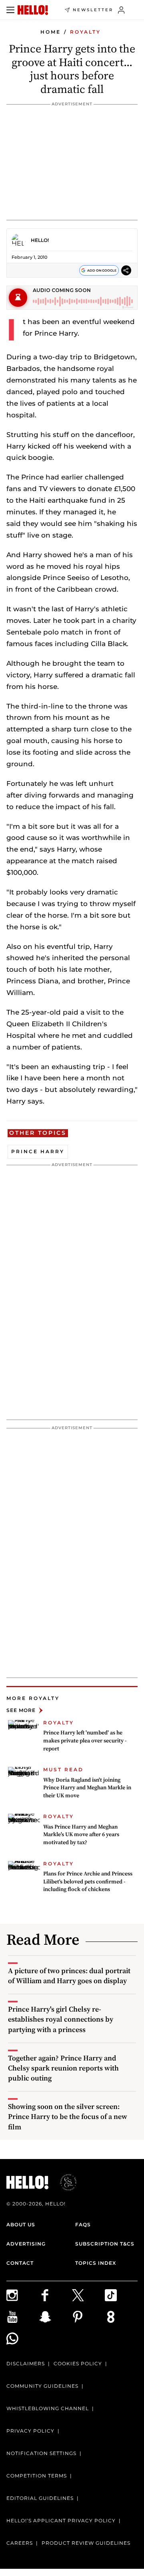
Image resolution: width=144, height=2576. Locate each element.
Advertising (26, 2244)
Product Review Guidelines (86, 2543)
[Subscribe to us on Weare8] (121, 2317)
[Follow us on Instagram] (23, 2295)
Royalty (85, 32)
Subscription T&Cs (105, 2244)
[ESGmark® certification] (64, 2182)
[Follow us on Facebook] (56, 2295)
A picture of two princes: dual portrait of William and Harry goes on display (69, 1976)
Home (51, 32)
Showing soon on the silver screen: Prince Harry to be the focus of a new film (68, 2116)
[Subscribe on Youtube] (23, 2317)
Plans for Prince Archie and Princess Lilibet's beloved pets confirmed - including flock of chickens (88, 1881)
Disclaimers (26, 2364)
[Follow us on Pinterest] (88, 2317)
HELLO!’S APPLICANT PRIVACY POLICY (61, 2521)
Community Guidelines (42, 2386)
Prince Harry (38, 1151)
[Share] (126, 270)
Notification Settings (41, 2453)
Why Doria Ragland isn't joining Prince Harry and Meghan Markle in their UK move (87, 1787)
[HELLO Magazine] (33, 10)
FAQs (83, 2225)
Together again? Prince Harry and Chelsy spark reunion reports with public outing (63, 2068)
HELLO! (40, 240)
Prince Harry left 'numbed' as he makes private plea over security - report (85, 1740)
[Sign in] (121, 10)
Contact (20, 2263)
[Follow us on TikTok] (121, 2295)
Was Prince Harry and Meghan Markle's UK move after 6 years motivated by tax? (81, 1834)
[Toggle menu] (10, 10)
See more (21, 1710)
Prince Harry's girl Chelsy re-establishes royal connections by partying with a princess (61, 2019)
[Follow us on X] (88, 2295)
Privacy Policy (30, 2431)
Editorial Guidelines (40, 2498)
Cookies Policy (78, 2364)
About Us (21, 2225)
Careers (20, 2543)
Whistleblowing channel (48, 2408)
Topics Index (96, 2263)
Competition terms (37, 2476)
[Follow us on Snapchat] (56, 2317)
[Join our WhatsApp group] (23, 2338)
